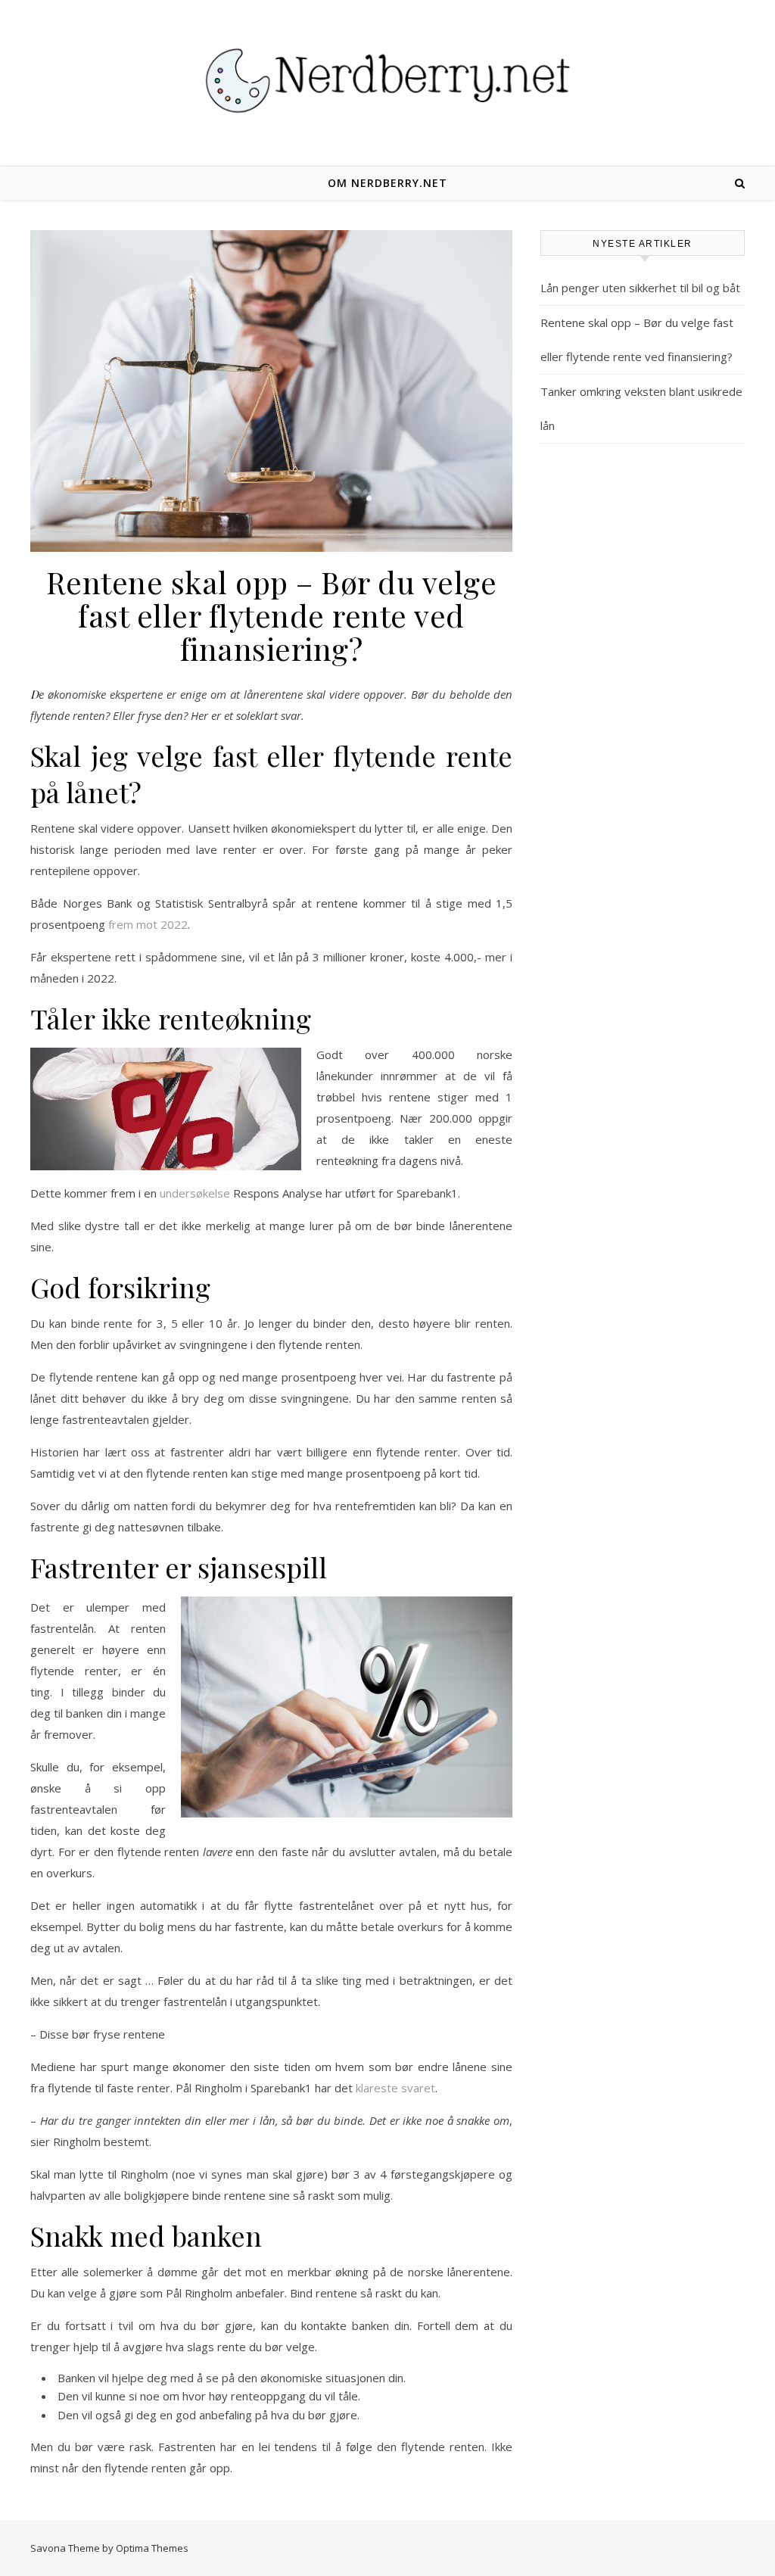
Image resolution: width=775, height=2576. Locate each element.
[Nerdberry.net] (387, 81)
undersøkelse (195, 1193)
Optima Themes (152, 2548)
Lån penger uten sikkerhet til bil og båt (640, 288)
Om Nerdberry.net (387, 183)
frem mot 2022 (148, 924)
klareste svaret (395, 2088)
